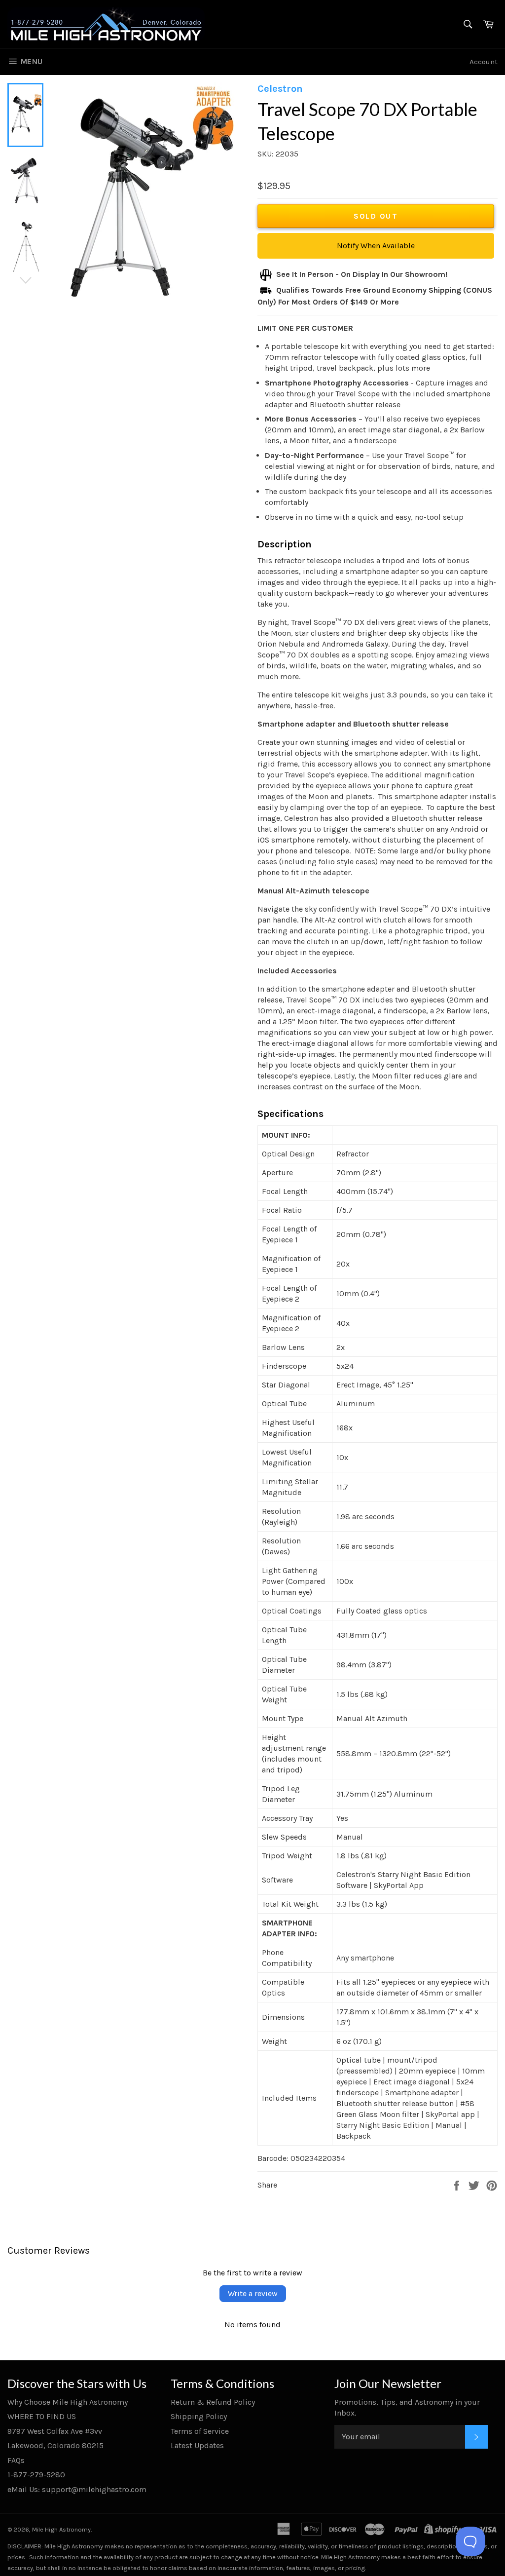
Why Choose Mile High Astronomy (68, 2402)
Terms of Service (200, 2431)
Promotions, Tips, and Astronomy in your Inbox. (407, 2407)
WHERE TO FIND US (42, 2416)
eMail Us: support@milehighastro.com (77, 2489)
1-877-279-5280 (36, 2475)
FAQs (16, 2460)
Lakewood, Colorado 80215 (55, 2445)
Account (484, 62)
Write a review (253, 2293)
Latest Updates (197, 2445)
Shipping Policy (199, 2416)
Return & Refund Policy (213, 2402)
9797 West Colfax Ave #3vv (55, 2431)
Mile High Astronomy (61, 2529)
